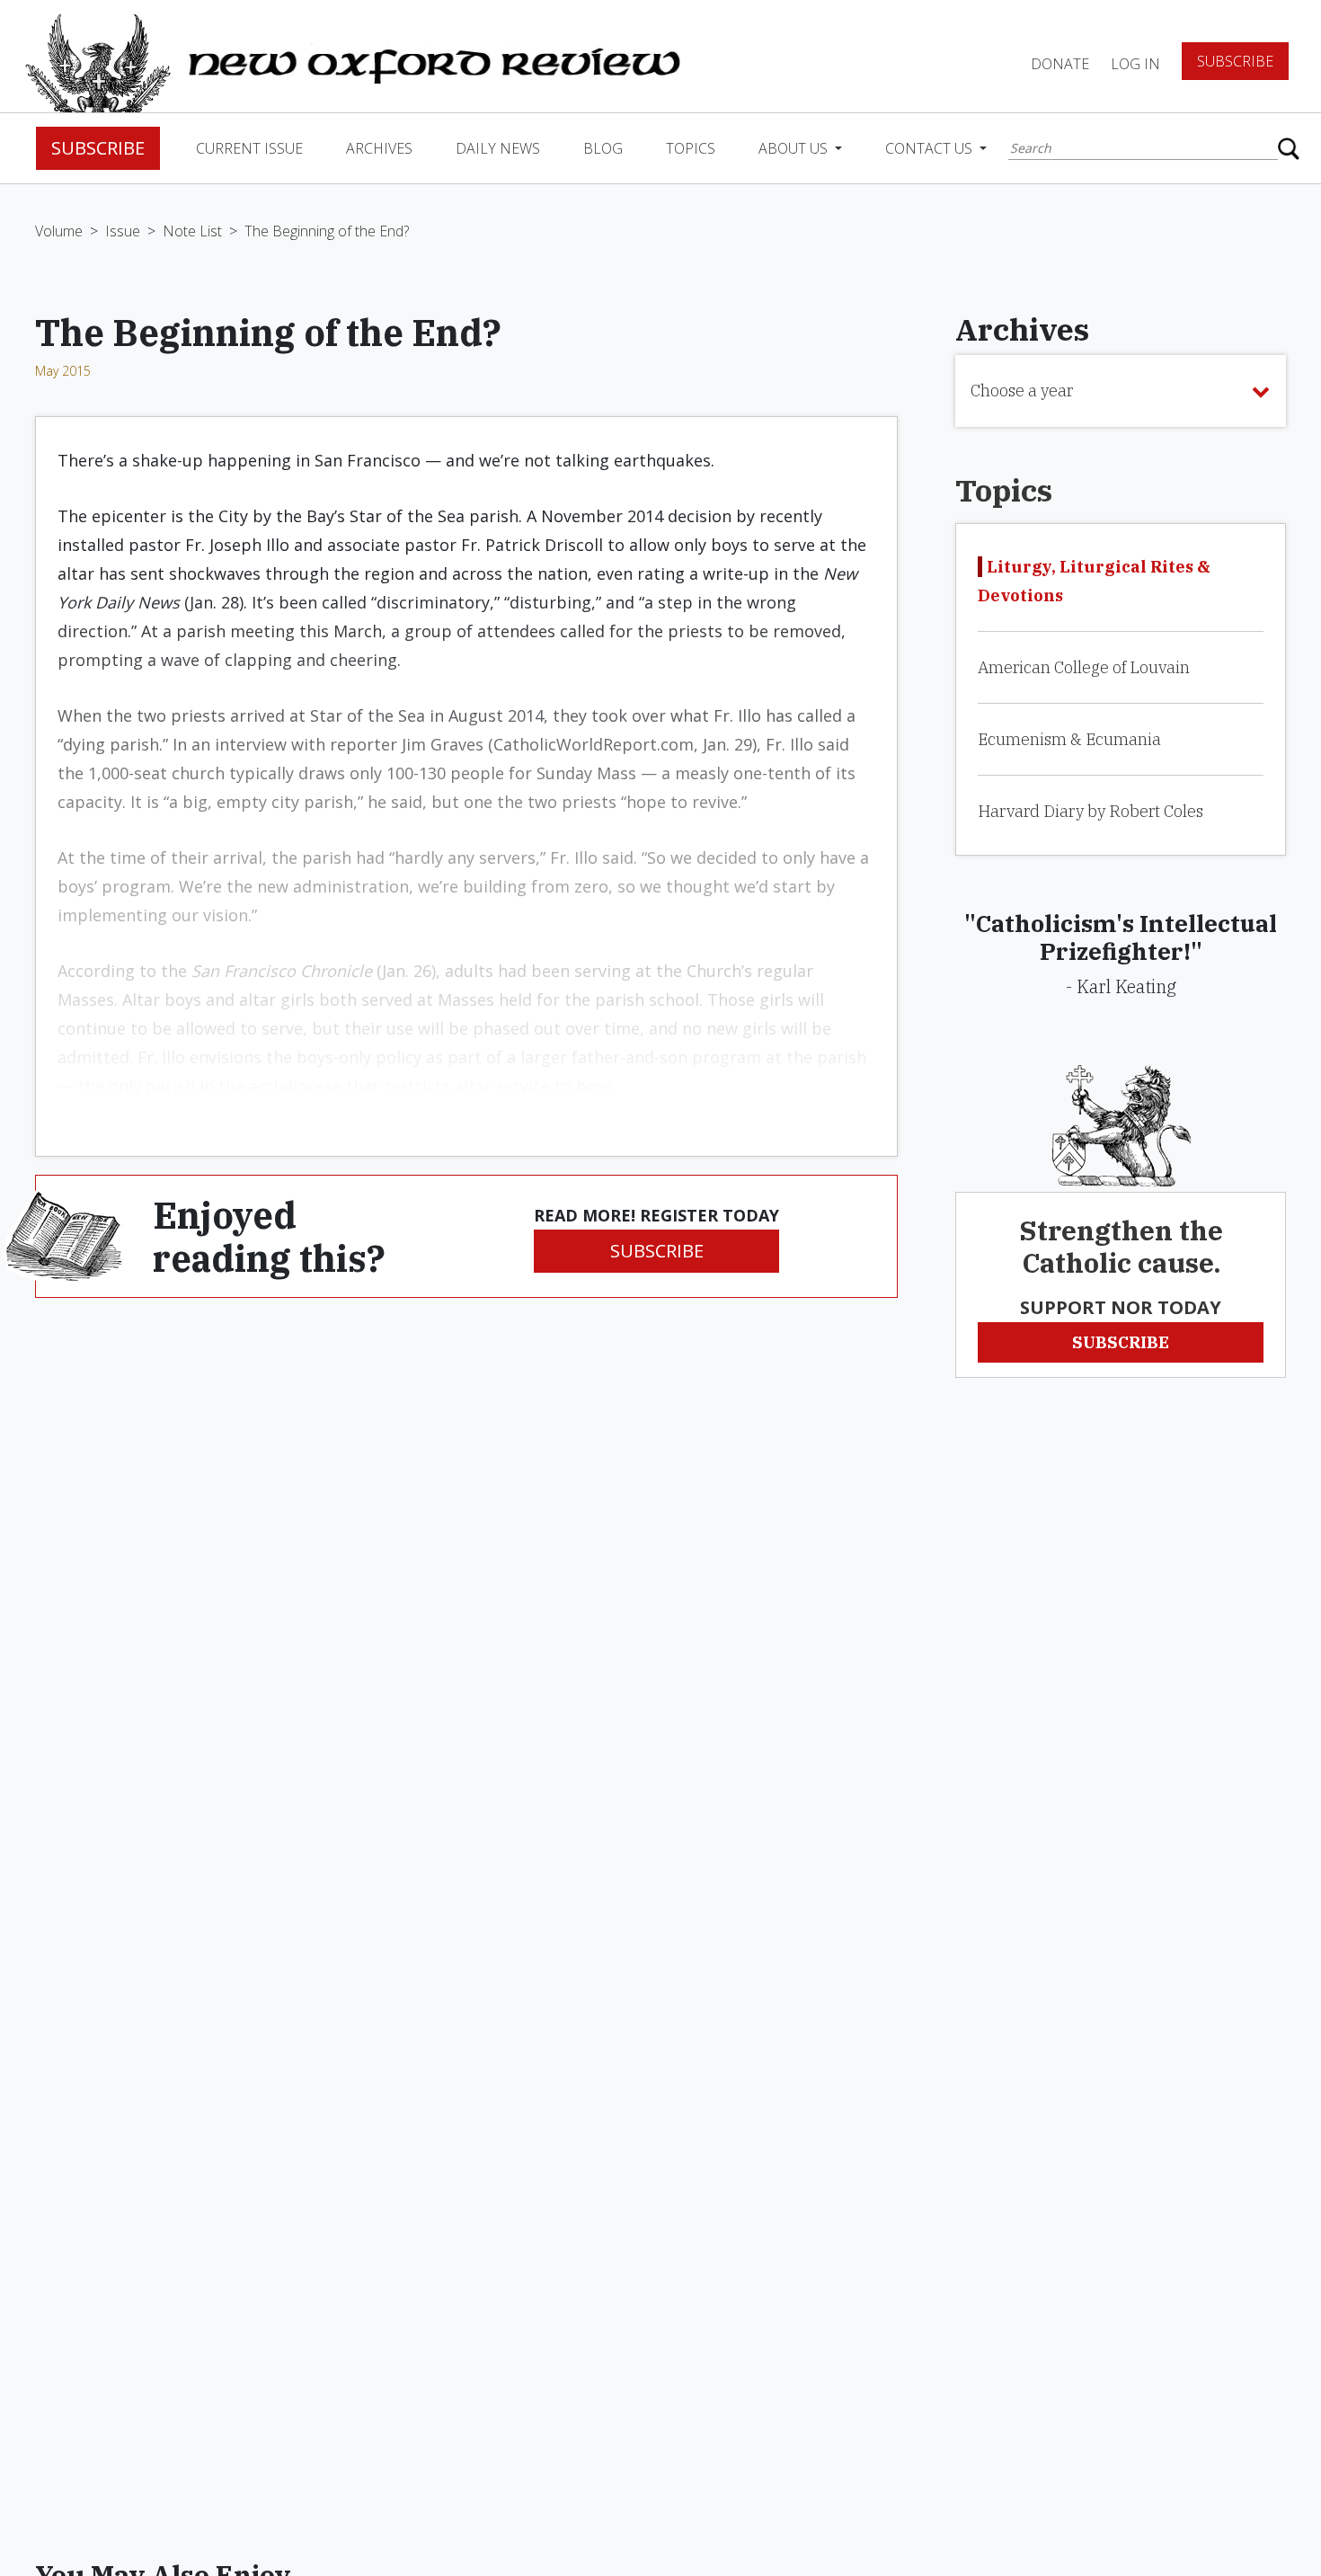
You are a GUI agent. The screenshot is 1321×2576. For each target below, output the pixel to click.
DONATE (1060, 64)
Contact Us (931, 148)
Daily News (498, 148)
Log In (1135, 64)
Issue (123, 231)
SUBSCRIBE (657, 1251)
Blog (603, 148)
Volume (59, 231)
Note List (192, 231)
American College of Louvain (1084, 667)
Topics (691, 148)
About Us (795, 148)
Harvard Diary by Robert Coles (1090, 811)
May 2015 (63, 371)
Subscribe (1235, 61)
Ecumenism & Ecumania (1069, 739)
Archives (379, 148)
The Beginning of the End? (327, 231)
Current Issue (249, 148)
